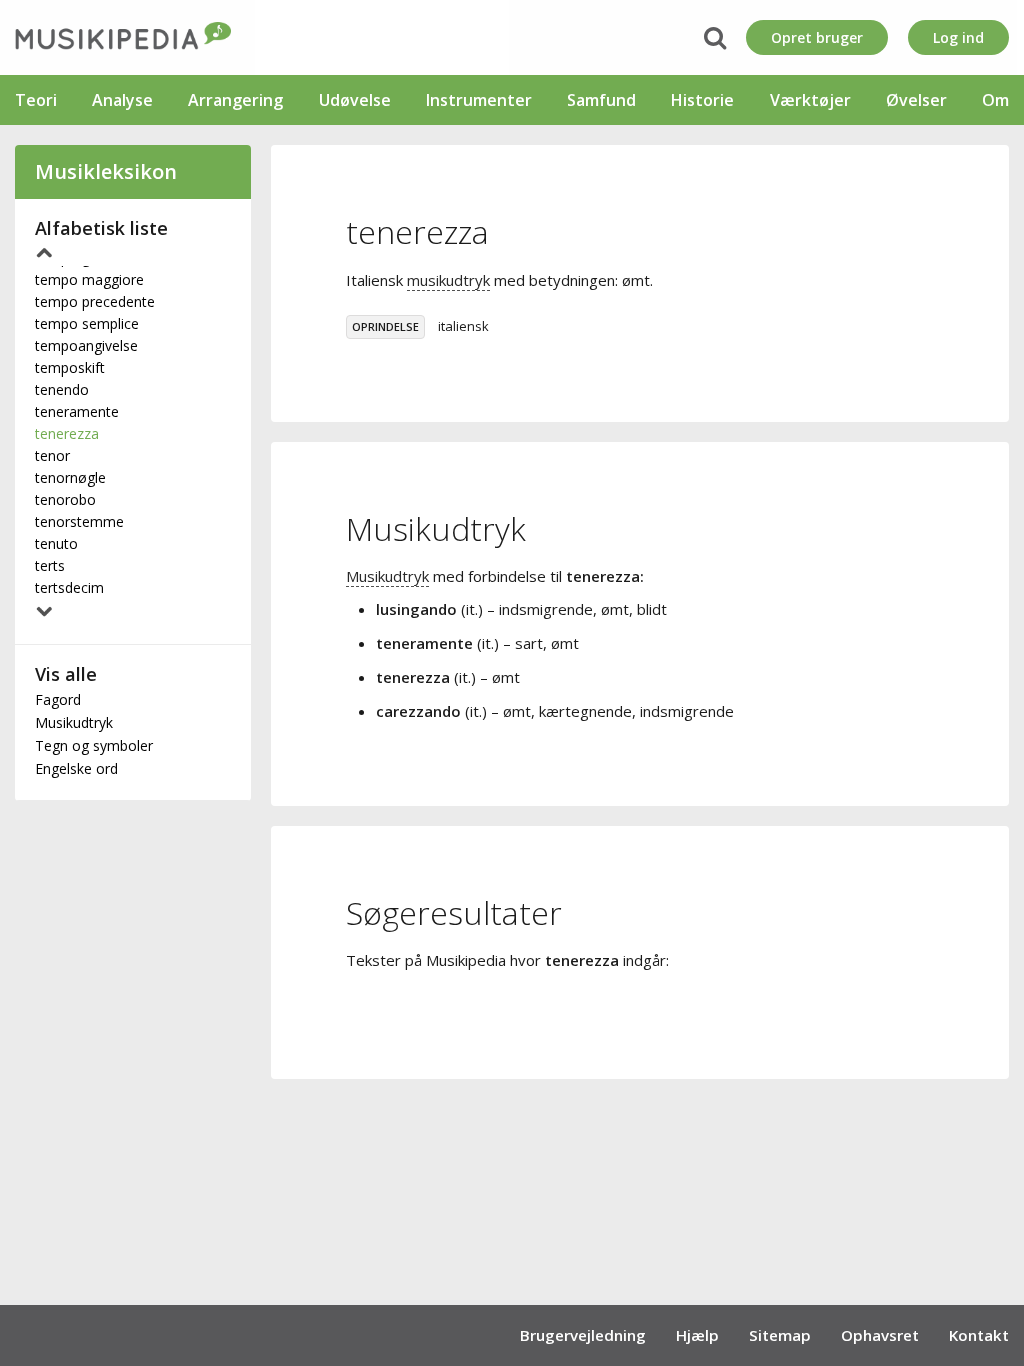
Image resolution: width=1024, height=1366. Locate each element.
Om (995, 100)
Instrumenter (479, 100)
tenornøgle (70, 477)
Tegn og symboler (94, 745)
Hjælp (697, 1335)
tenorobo (65, 499)
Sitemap (780, 1335)
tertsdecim (69, 587)
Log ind (958, 37)
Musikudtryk (74, 722)
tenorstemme (79, 521)
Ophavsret (880, 1335)
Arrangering (235, 100)
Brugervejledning (583, 1335)
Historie (702, 100)
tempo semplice (87, 323)
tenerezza (67, 433)
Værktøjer (810, 100)
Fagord (58, 699)
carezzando (418, 711)
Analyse (122, 100)
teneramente (77, 411)
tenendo (62, 389)
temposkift (70, 367)
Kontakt (979, 1335)
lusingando (416, 609)
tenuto (56, 543)
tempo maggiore (89, 279)
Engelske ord (76, 768)
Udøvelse (355, 100)
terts (50, 565)
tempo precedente (95, 301)
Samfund (601, 100)
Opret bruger (817, 37)
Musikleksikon (106, 171)
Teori (36, 100)
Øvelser (916, 100)
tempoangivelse (86, 345)
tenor (52, 455)
